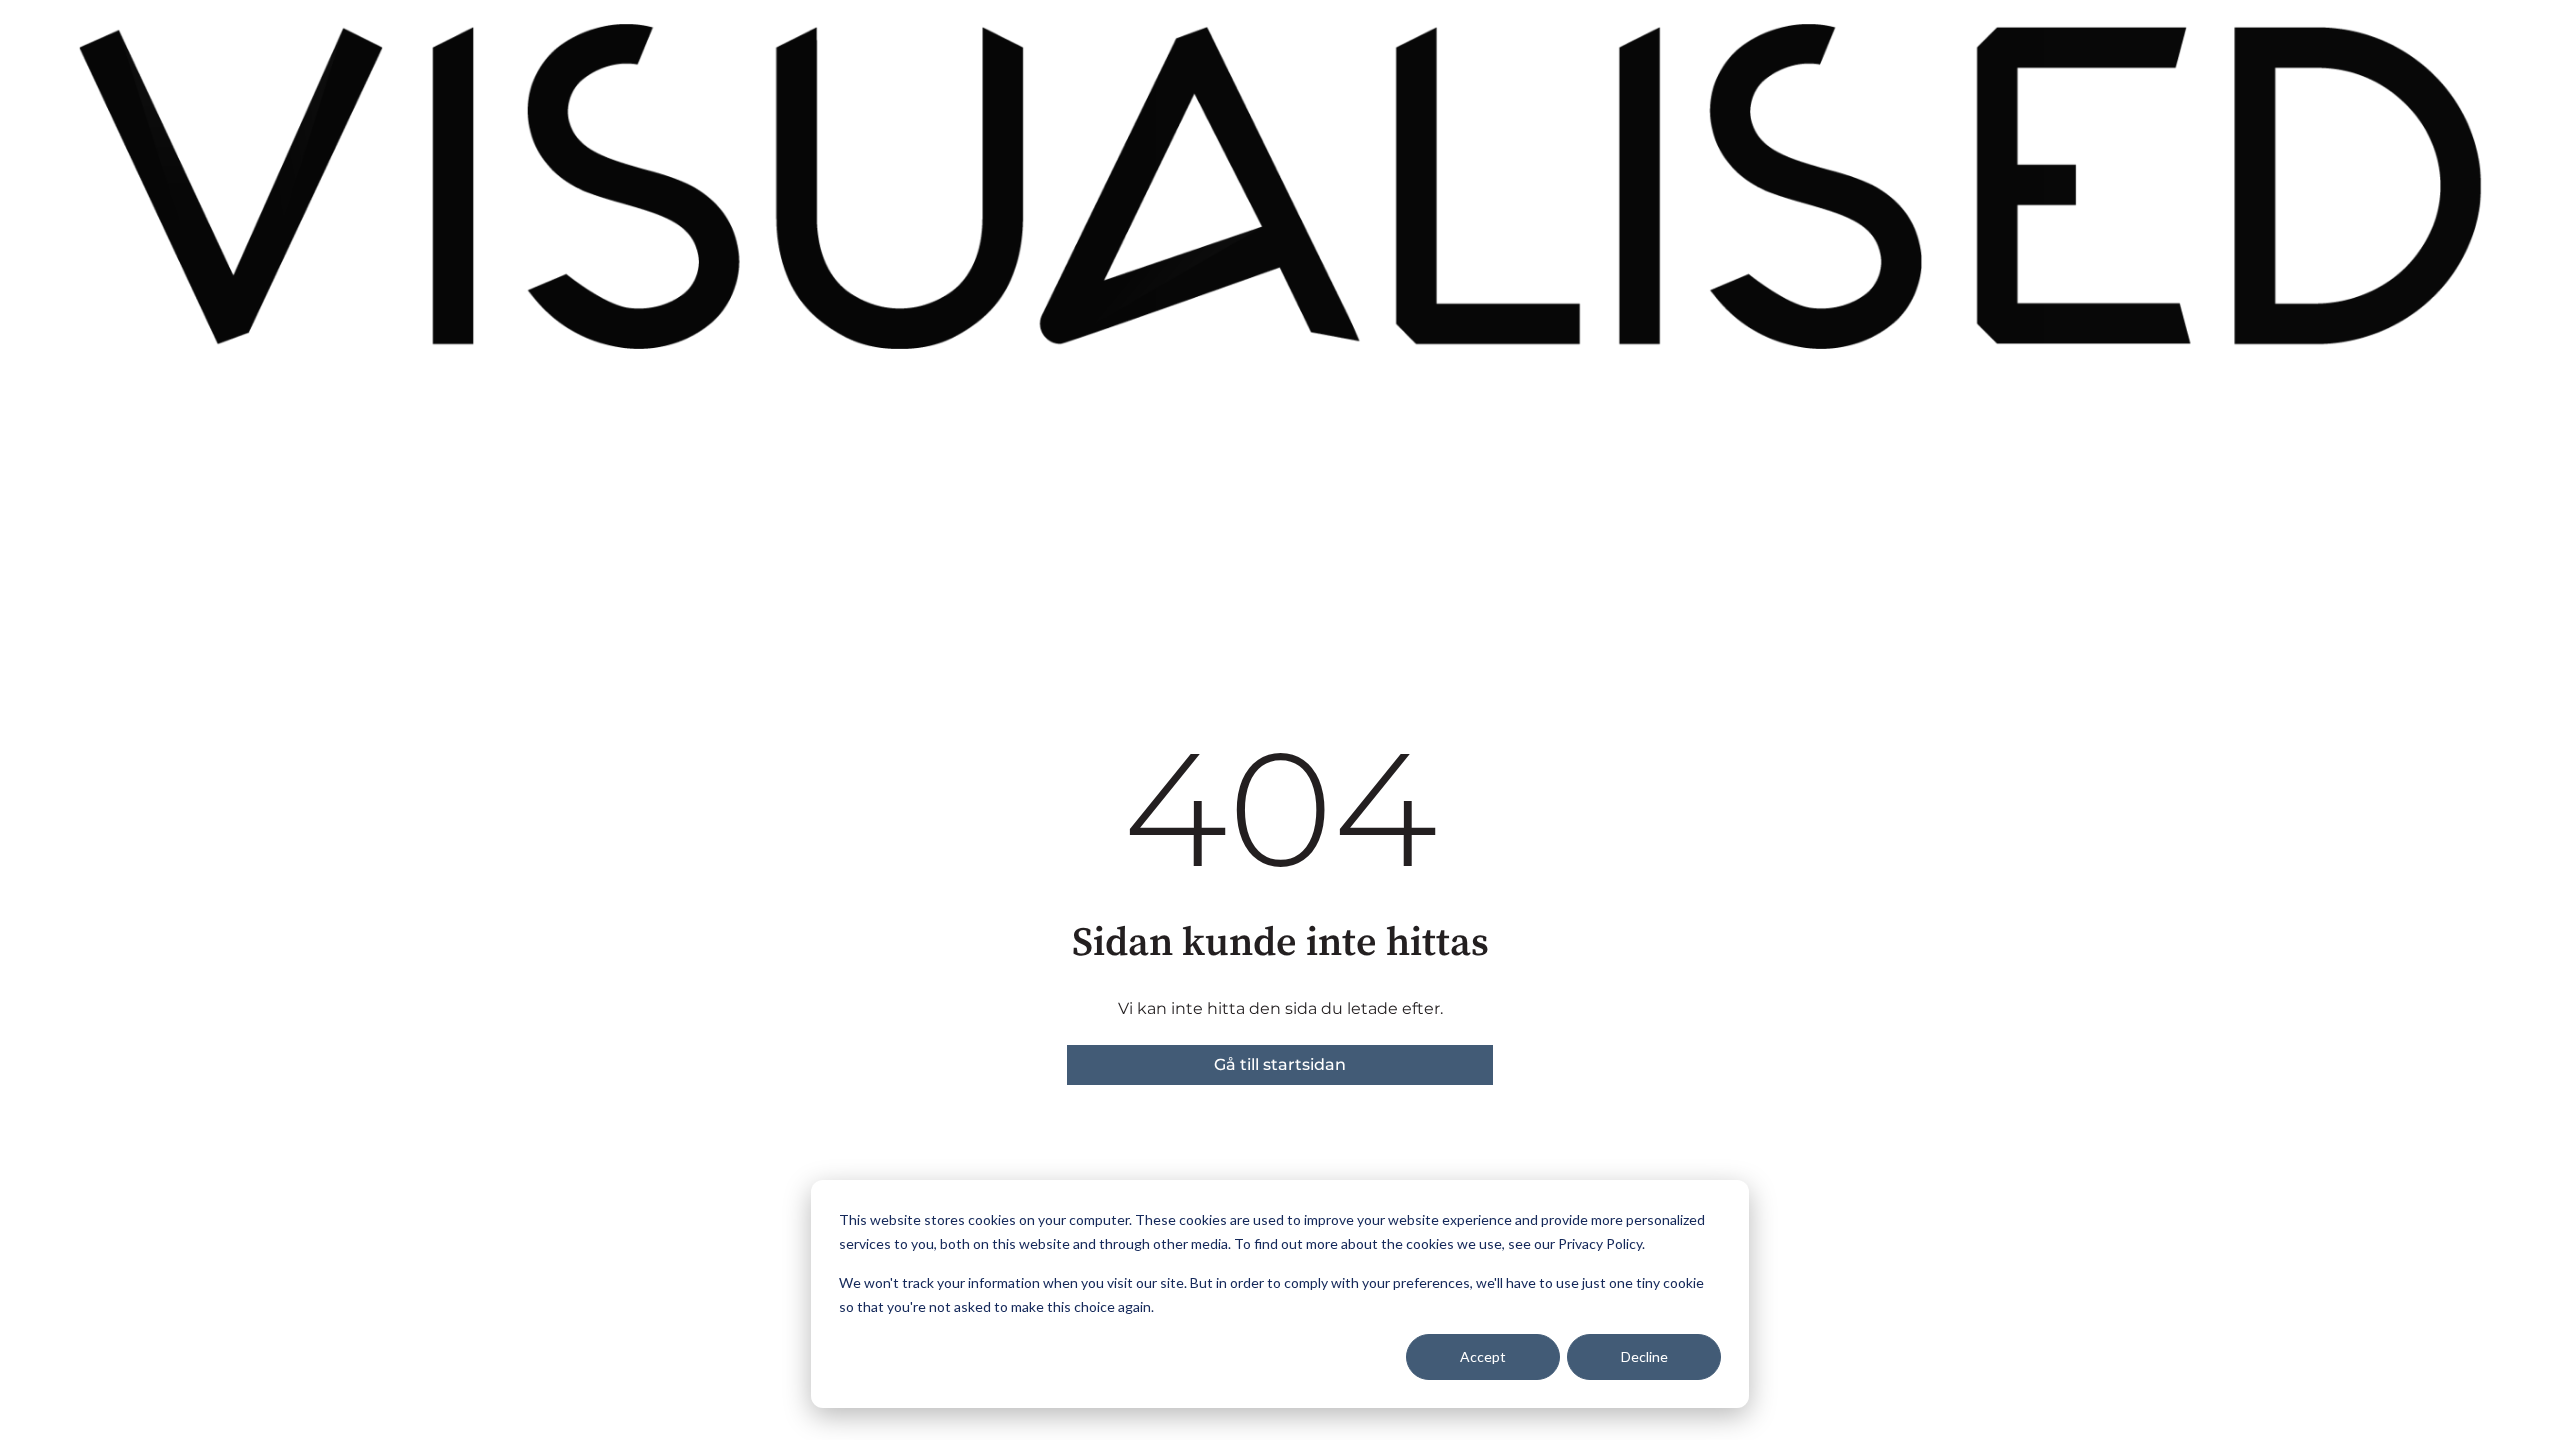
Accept (1483, 1356)
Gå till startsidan (1280, 1064)
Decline (1644, 1356)
